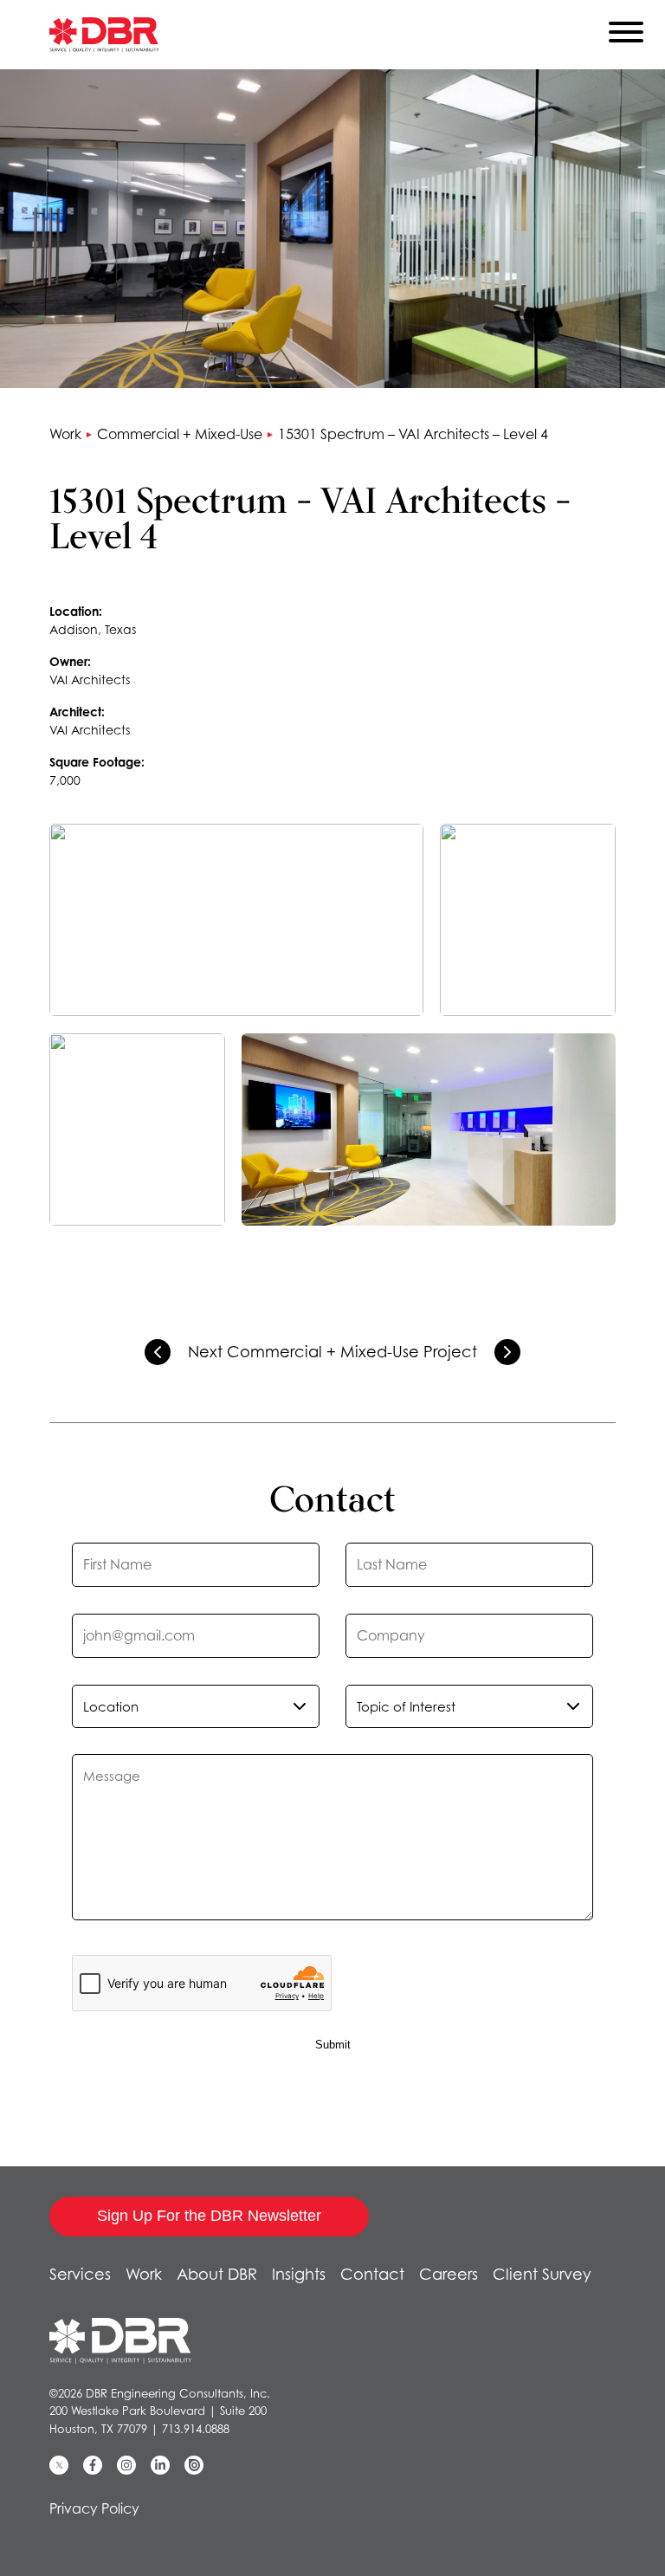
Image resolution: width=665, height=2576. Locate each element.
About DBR (217, 2274)
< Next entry (507, 1352)
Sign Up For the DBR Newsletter (209, 2216)
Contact (372, 2274)
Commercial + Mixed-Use (180, 434)
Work (65, 434)
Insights (299, 2274)
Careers (449, 2274)
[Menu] (626, 36)
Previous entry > (158, 1352)
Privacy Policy (94, 2508)
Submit (333, 2045)
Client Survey (542, 2274)
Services (80, 2274)
